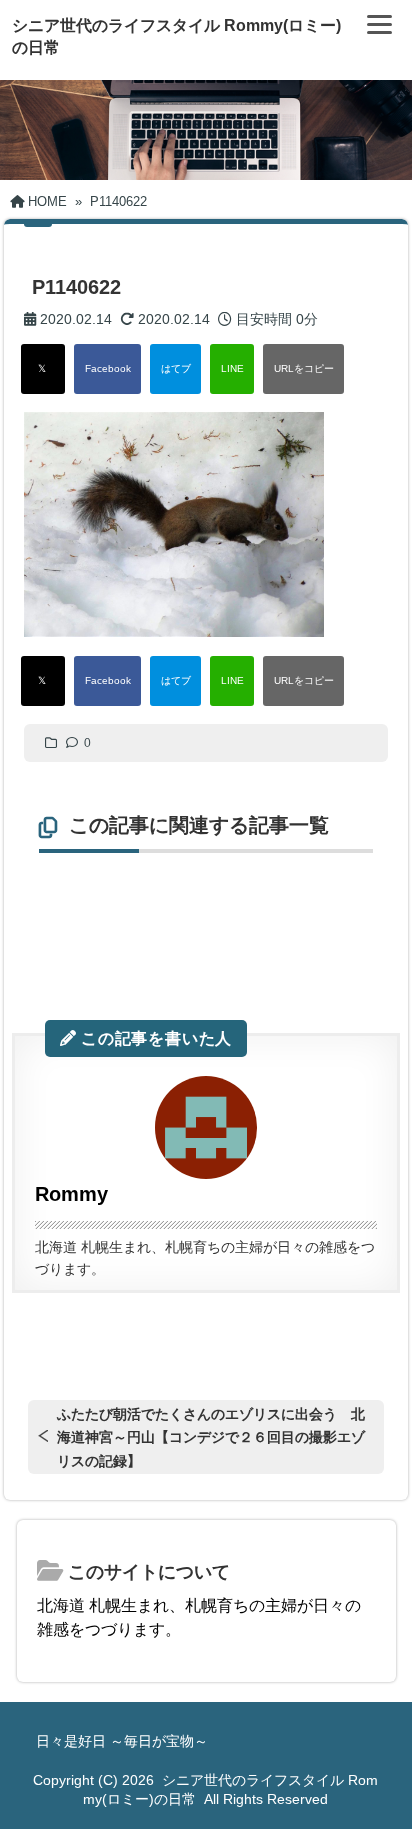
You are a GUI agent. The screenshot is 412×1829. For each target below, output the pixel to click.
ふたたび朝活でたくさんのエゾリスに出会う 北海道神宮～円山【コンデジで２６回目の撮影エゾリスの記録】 (211, 1437)
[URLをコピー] (303, 369)
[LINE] (232, 369)
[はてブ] (175, 369)
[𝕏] (43, 369)
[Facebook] (107, 369)
